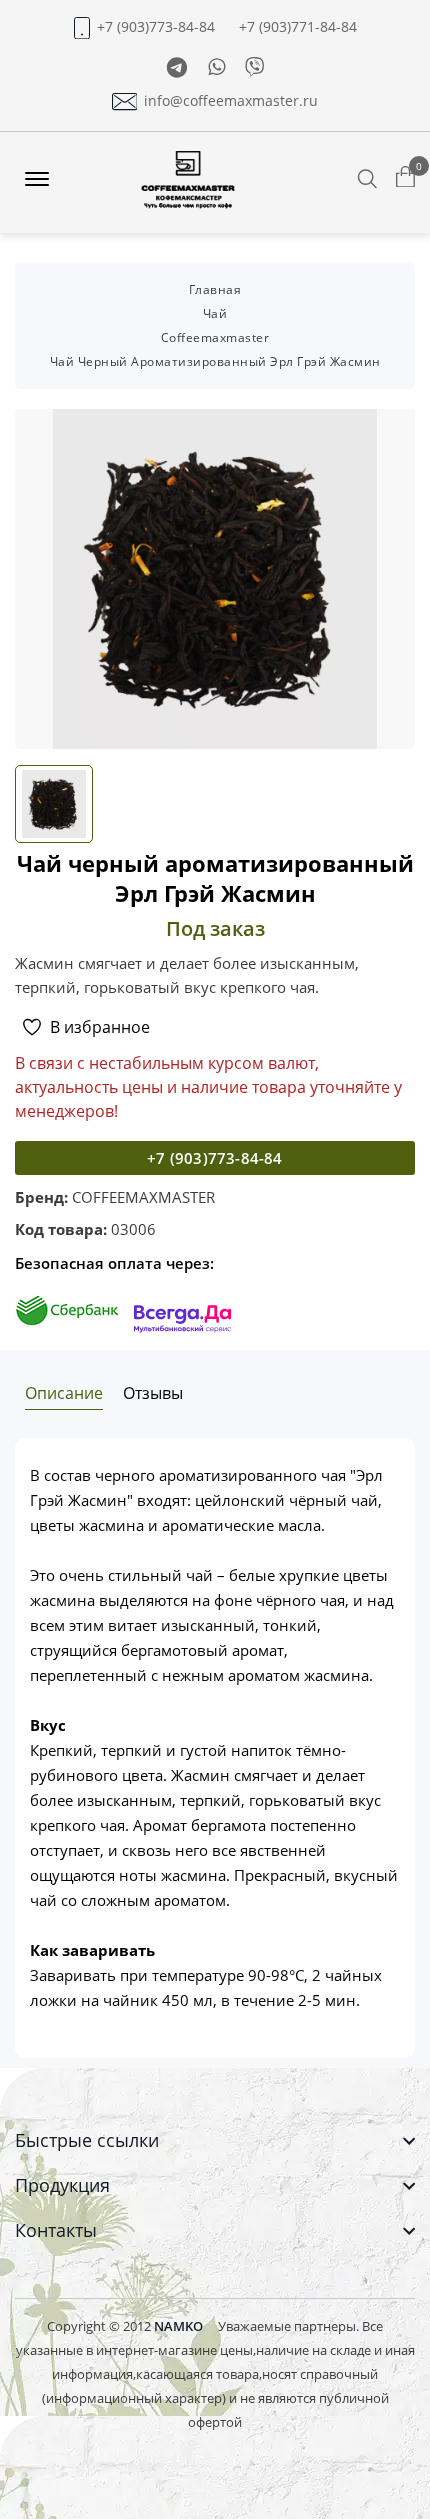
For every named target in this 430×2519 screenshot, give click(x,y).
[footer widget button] (215, 2140)
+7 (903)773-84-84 (156, 27)
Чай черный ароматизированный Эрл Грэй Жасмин (215, 361)
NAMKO (178, 2326)
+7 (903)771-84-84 (298, 27)
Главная (215, 289)
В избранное (100, 1027)
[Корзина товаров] (405, 178)
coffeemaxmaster (215, 337)
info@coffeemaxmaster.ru (231, 101)
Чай (215, 313)
